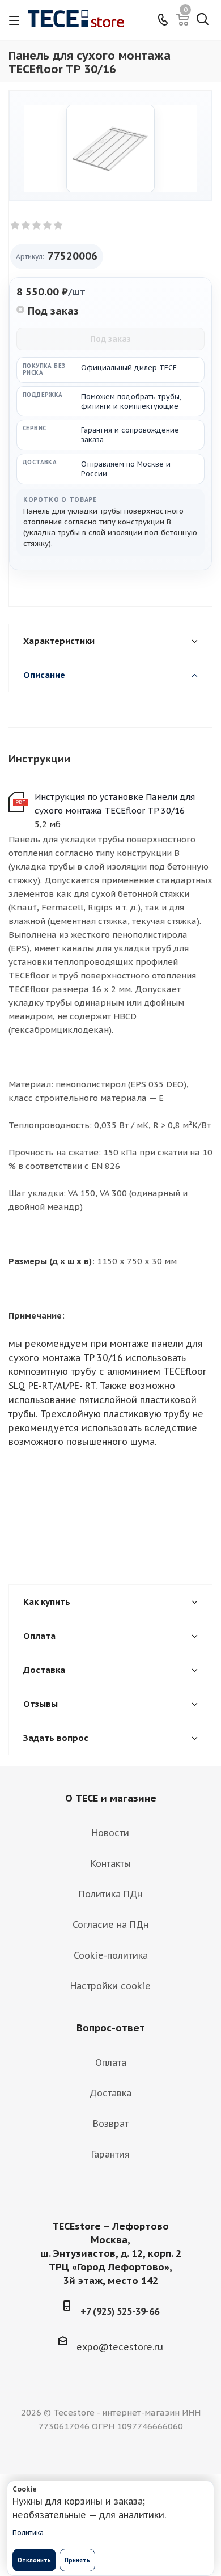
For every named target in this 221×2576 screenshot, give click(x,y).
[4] (48, 226)
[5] (59, 226)
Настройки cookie (110, 1986)
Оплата (111, 2062)
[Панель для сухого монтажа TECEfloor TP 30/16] (110, 149)
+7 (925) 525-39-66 (120, 2311)
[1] (16, 226)
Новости (110, 1833)
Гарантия (110, 2154)
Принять (77, 2560)
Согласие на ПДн (110, 1925)
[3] (37, 226)
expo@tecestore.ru (120, 2347)
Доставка (110, 2093)
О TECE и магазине (111, 1798)
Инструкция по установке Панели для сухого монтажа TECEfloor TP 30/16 (115, 804)
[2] (26, 226)
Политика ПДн (110, 1894)
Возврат (111, 2124)
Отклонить (34, 2560)
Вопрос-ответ (111, 2028)
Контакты (111, 1863)
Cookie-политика (111, 1955)
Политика (28, 2533)
